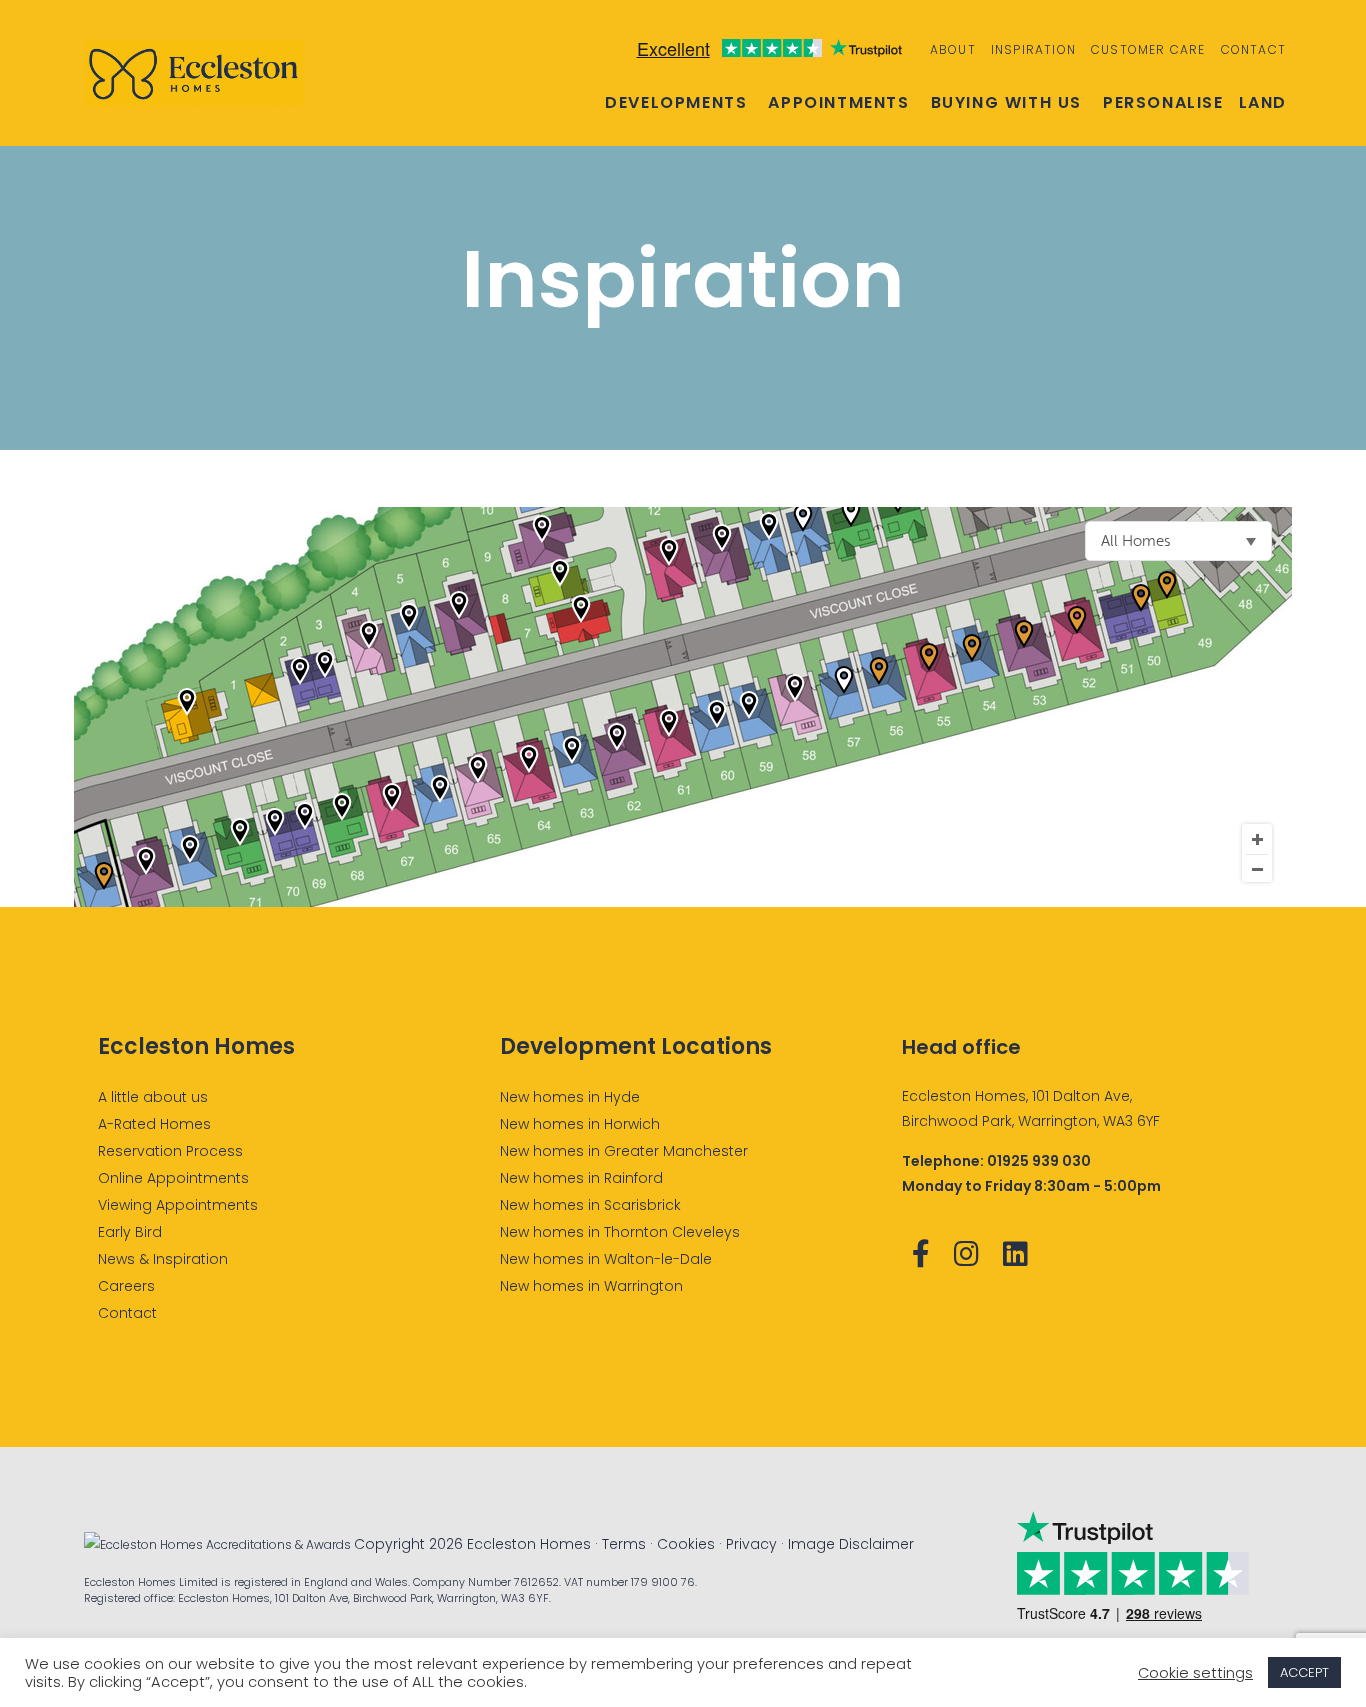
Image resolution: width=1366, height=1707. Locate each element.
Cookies (686, 1544)
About (953, 49)
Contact (1253, 49)
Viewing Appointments (178, 1205)
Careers (126, 1286)
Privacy (751, 1544)
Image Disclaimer (851, 1544)
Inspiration (1033, 49)
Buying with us (1006, 103)
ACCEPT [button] (1304, 1672)
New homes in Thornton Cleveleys (620, 1232)
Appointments (838, 103)
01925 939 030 (1039, 1161)
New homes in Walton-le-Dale (606, 1259)
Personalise (1163, 103)
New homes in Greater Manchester (624, 1151)
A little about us (153, 1097)
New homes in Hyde (570, 1097)
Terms (624, 1544)
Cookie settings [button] (1195, 1673)
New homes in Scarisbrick (590, 1205)
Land (1263, 103)
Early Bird (130, 1232)
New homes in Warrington (591, 1286)
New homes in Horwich (580, 1124)
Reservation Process (170, 1151)
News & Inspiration (163, 1259)
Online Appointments (173, 1178)
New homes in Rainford (581, 1178)
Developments (676, 103)
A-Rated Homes (154, 1124)
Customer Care (1148, 49)
